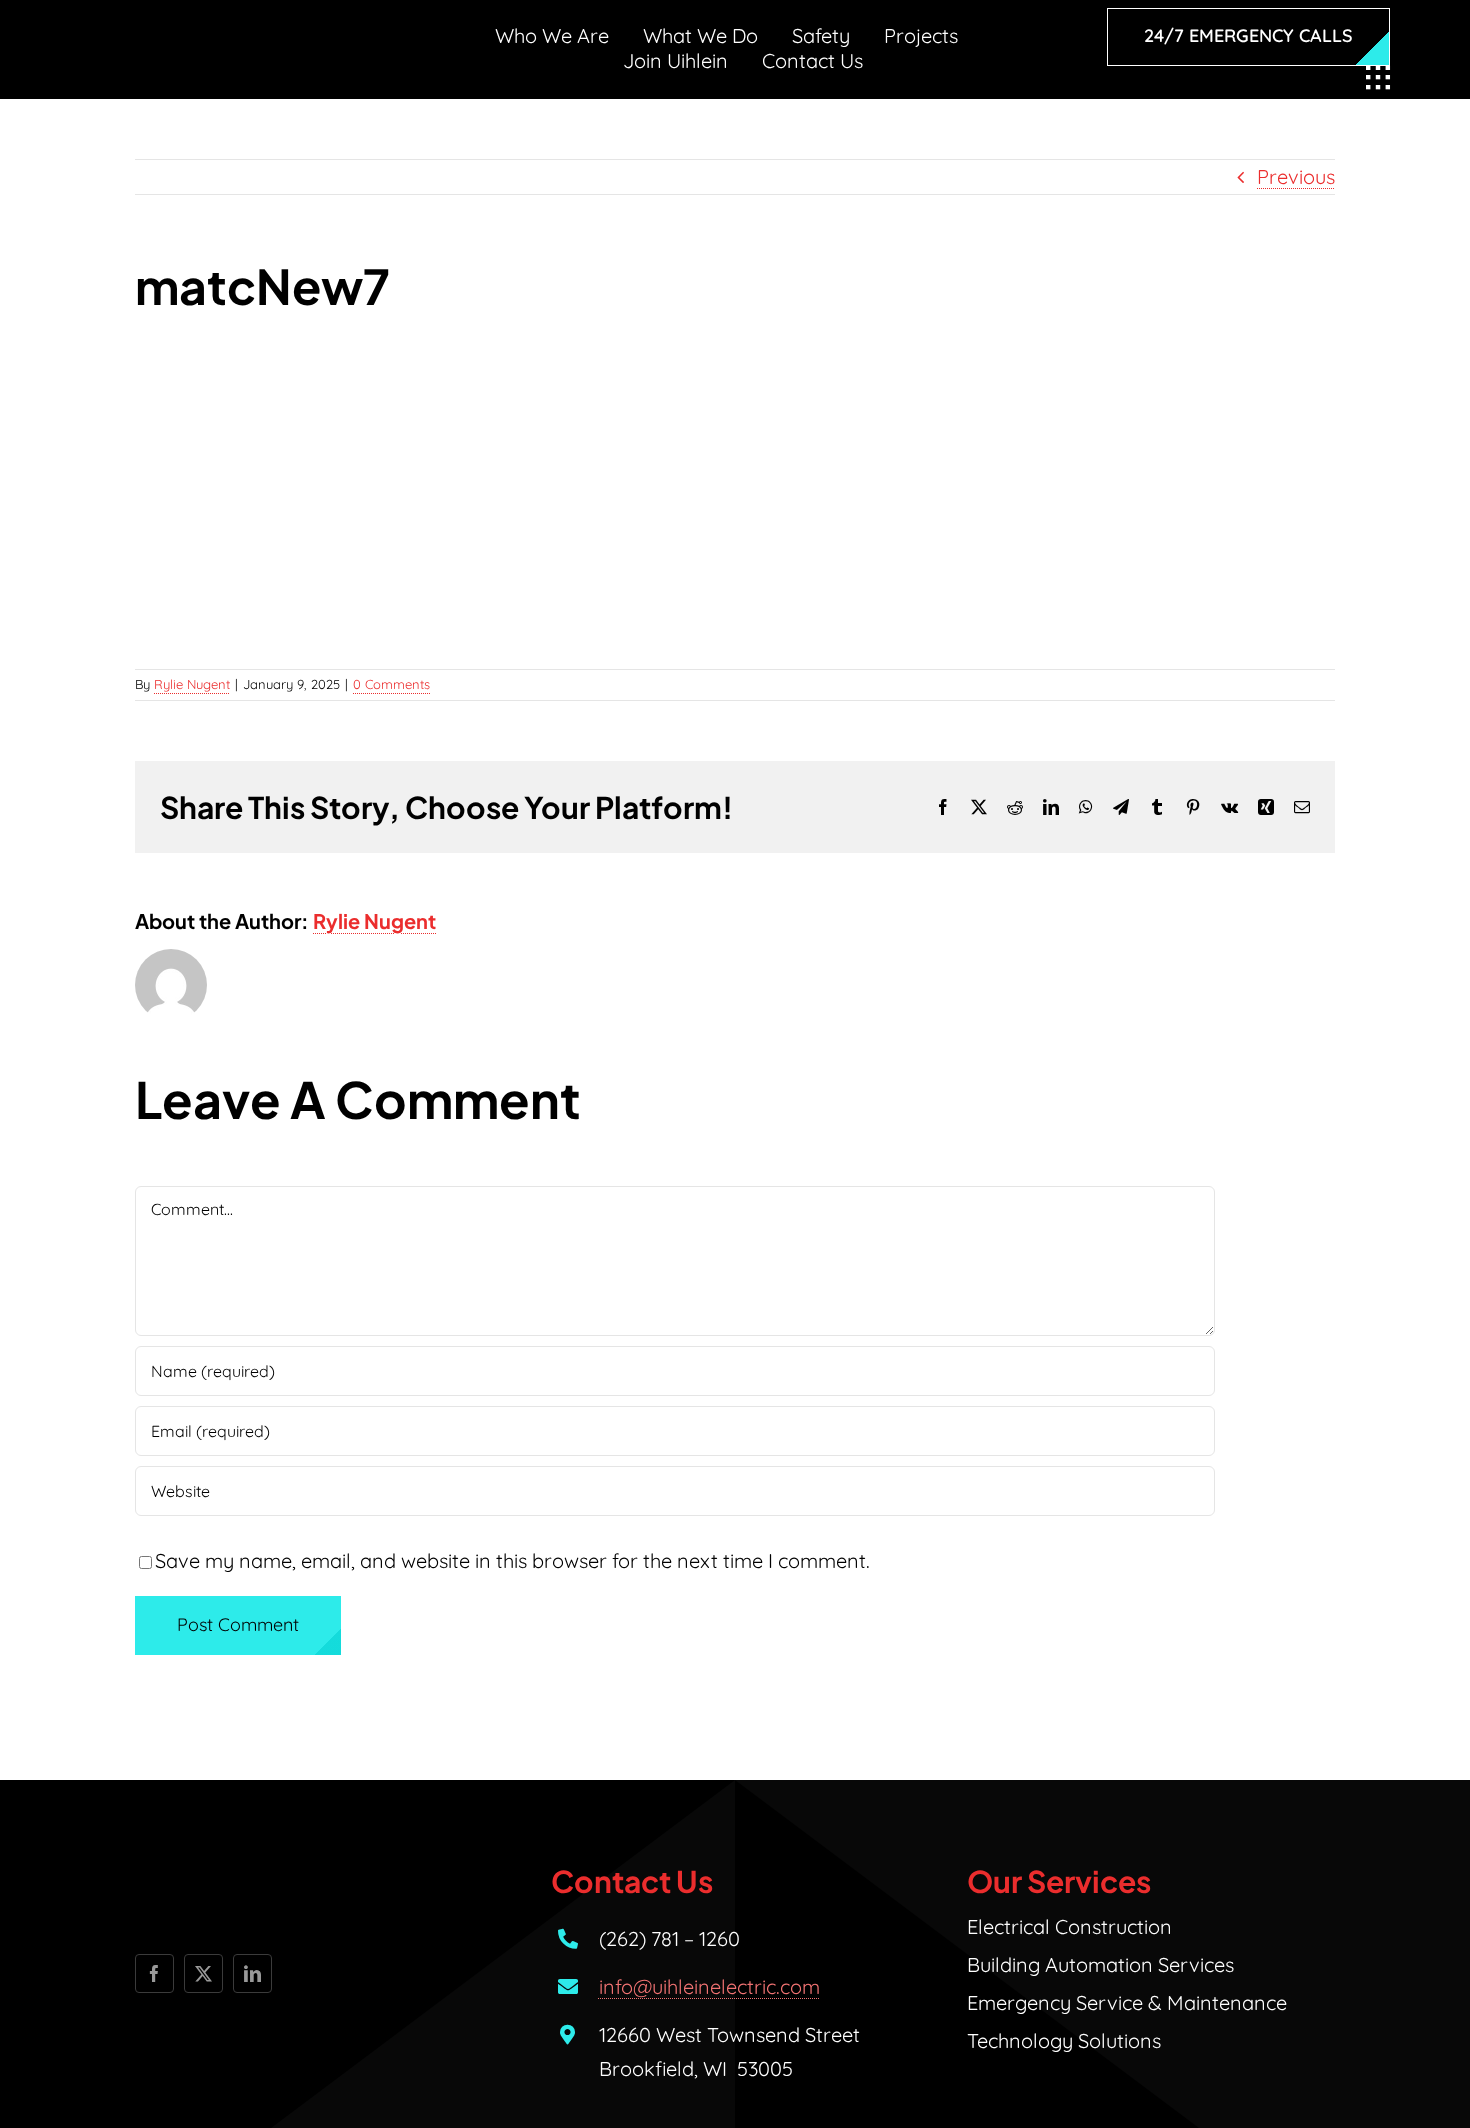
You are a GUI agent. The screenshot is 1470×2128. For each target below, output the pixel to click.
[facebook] (154, 1973)
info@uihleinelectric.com (709, 1986)
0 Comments (391, 684)
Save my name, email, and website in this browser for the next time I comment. (512, 1560)
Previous (1296, 176)
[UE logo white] (231, 34)
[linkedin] (252, 1973)
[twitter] (203, 1973)
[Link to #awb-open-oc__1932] (1378, 78)
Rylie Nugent (192, 684)
